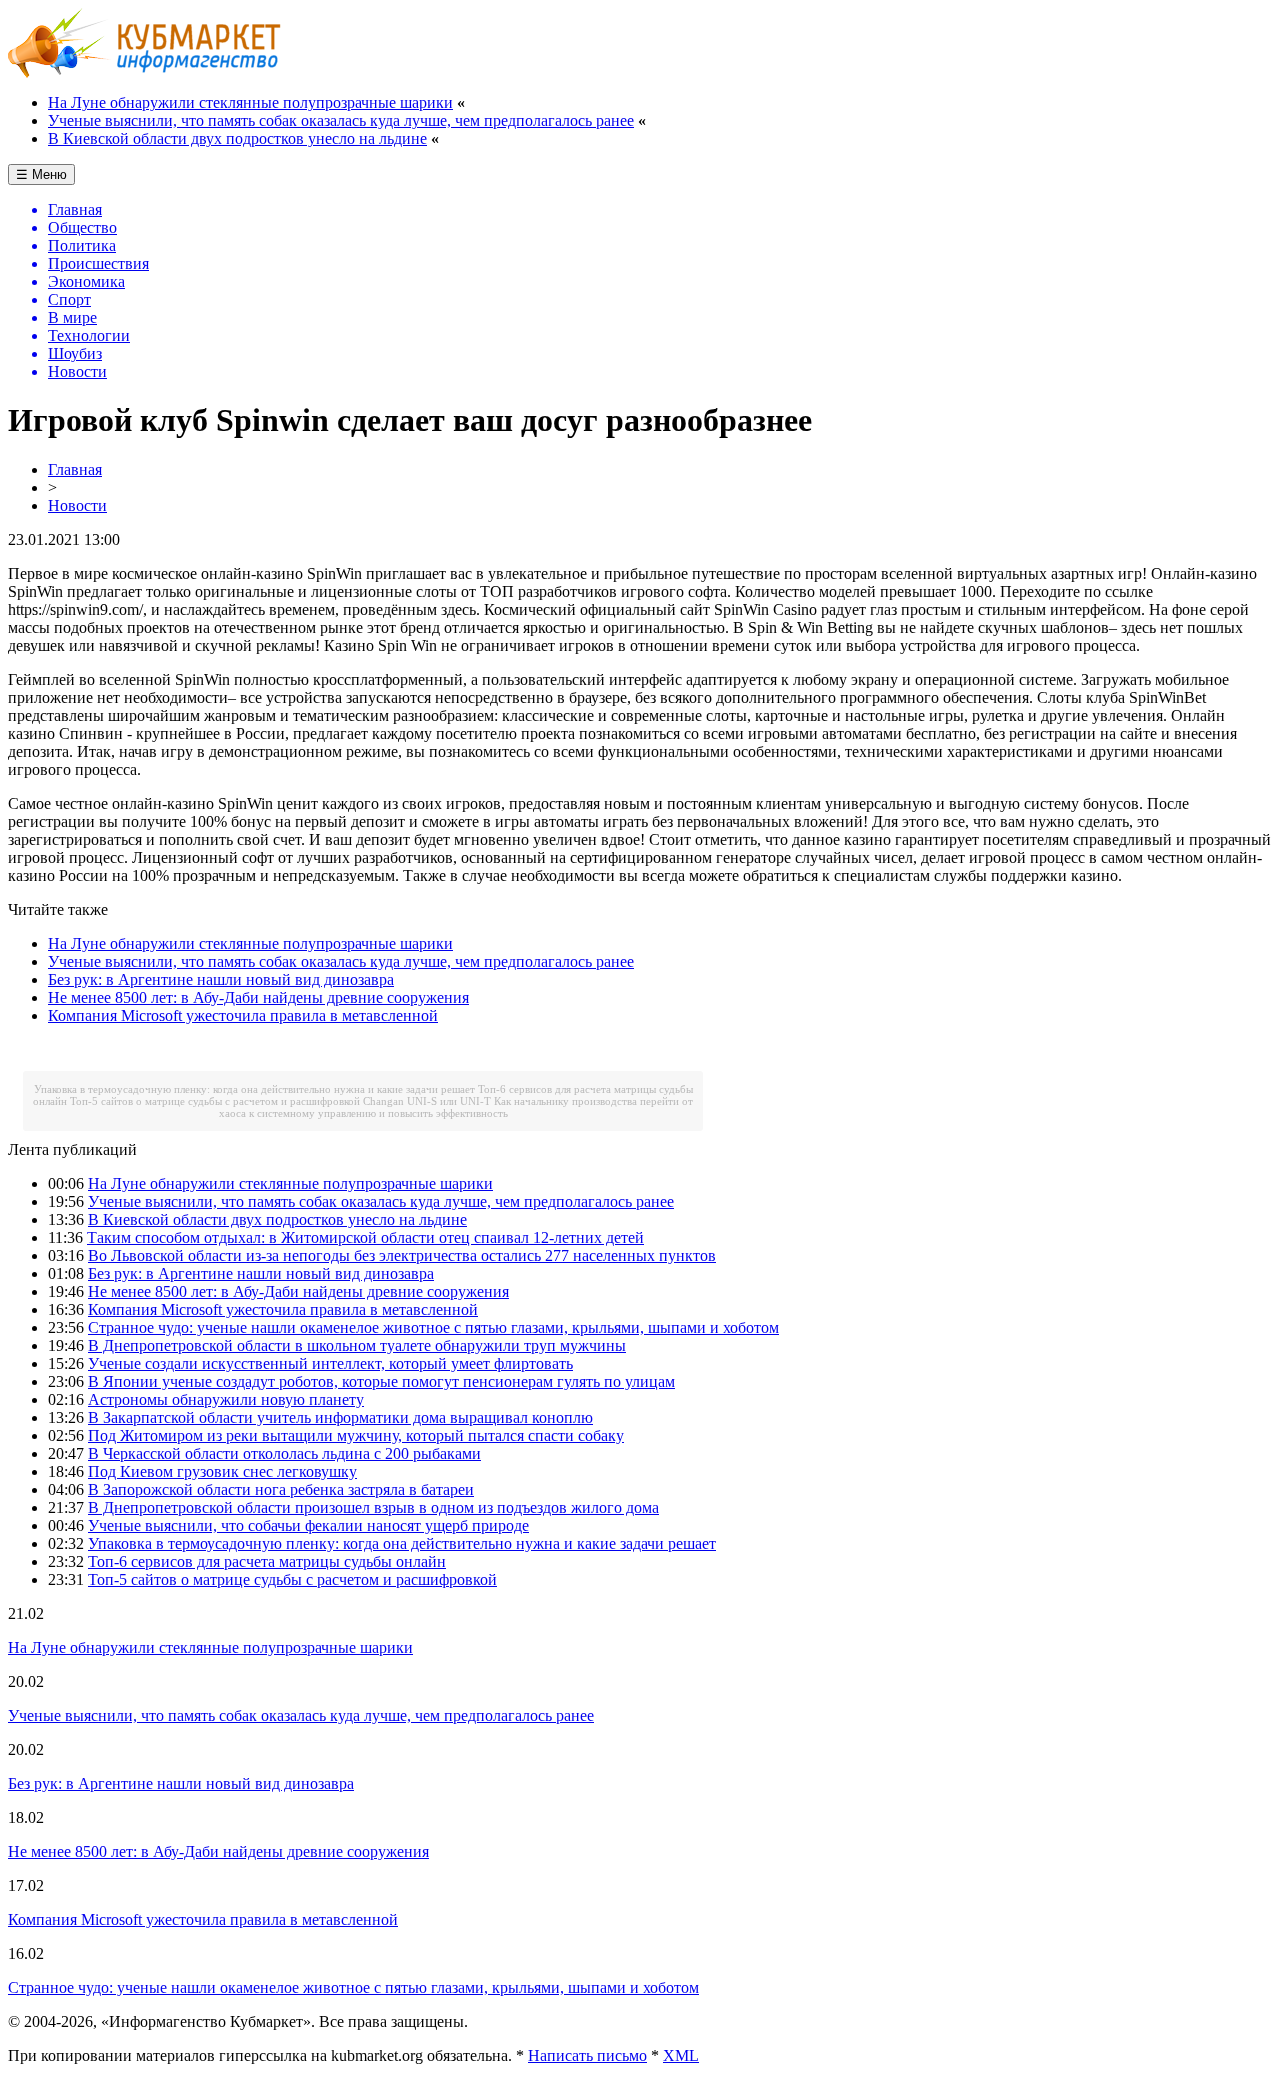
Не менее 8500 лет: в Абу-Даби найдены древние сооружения (258, 997)
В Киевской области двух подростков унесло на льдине (237, 138)
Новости (77, 505)
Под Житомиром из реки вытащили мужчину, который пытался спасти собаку (356, 1435)
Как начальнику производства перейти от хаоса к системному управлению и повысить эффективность (456, 1107)
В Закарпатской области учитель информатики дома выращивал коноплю (340, 1417)
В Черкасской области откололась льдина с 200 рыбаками (284, 1453)
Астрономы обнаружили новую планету (226, 1399)
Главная (75, 469)
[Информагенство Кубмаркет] (144, 72)
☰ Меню (41, 174)
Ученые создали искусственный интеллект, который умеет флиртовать (330, 1363)
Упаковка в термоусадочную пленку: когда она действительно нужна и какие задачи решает (254, 1089)
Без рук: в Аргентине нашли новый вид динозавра (221, 979)
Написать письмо (587, 2055)
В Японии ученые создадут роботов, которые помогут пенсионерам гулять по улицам (381, 1381)
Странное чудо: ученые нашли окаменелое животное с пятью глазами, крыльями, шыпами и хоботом (433, 1327)
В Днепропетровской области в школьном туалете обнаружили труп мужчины (357, 1345)
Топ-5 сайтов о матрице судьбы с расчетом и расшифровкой (215, 1101)
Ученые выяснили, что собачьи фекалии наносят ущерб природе (308, 1525)
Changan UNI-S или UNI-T (427, 1101)
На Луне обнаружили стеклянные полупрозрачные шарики (250, 102)
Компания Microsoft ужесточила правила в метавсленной (243, 1015)
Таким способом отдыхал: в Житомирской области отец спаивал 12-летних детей (365, 1237)
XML (681, 2055)
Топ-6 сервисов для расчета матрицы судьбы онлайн (267, 1561)
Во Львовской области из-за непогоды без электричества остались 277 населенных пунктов (402, 1255)
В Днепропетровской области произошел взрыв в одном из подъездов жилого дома (373, 1507)
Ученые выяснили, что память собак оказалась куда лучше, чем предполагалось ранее (341, 120)
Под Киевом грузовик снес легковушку (222, 1471)
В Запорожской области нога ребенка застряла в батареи (281, 1489)
